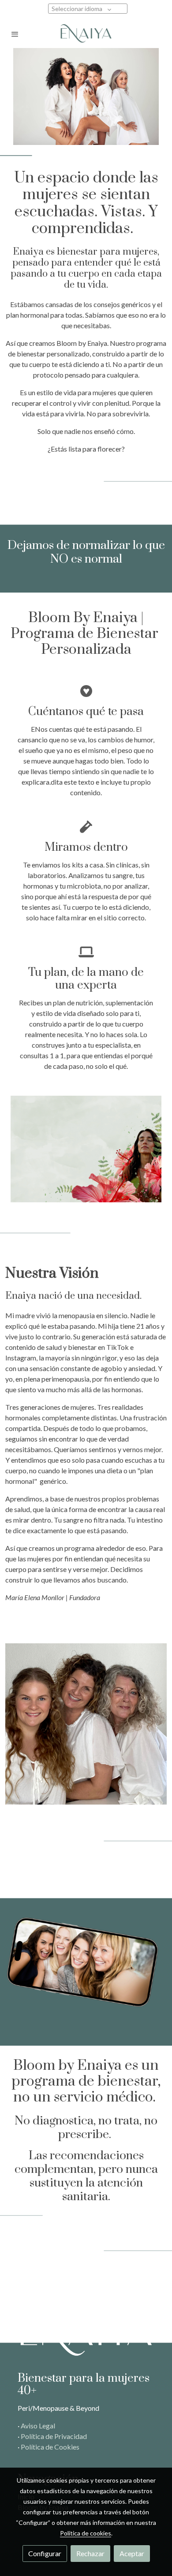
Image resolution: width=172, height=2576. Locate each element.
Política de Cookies (50, 2447)
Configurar (45, 2553)
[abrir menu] (15, 34)
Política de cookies (86, 2533)
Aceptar (132, 2553)
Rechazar (90, 2553)
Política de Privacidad (54, 2436)
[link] (86, 34)
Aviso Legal (38, 2426)
